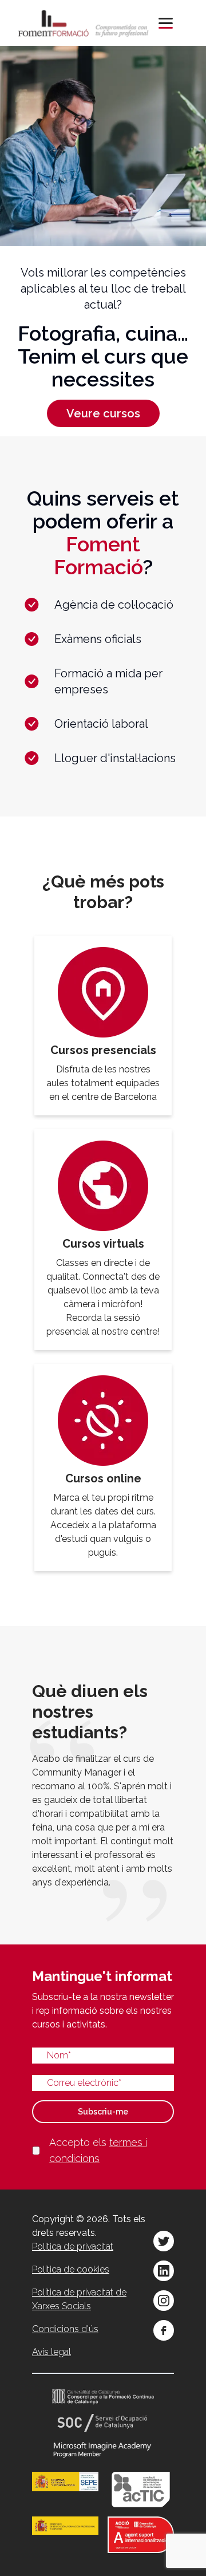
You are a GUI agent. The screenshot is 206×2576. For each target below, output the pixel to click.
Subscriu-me (103, 2112)
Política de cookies (71, 2269)
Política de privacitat (73, 2246)
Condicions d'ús (65, 2329)
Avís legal (51, 2352)
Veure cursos (103, 413)
